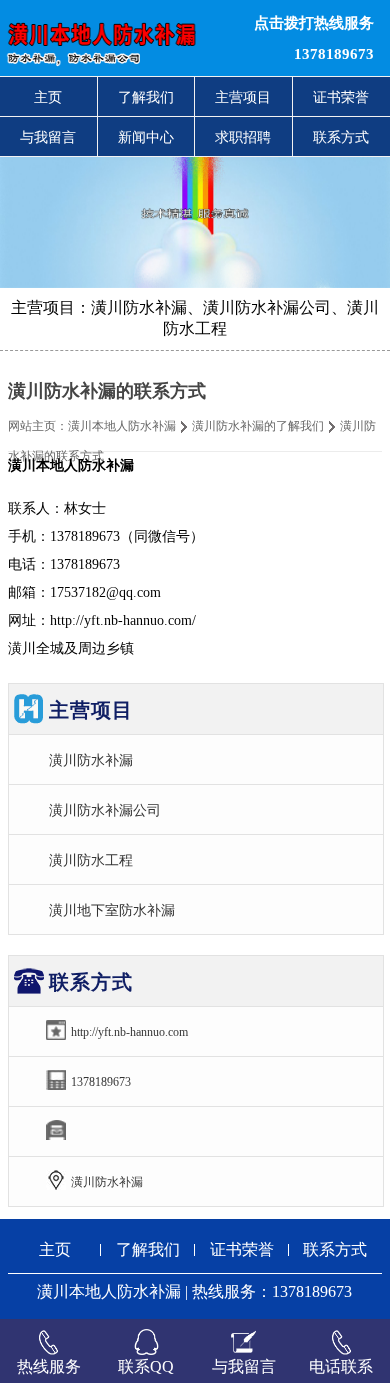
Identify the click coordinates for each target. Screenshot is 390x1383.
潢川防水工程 (91, 860)
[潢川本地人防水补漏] (119, 38)
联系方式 (335, 1249)
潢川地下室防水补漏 (112, 910)
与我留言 (48, 137)
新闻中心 (146, 137)
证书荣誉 (242, 1249)
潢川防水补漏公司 (105, 810)
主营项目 (243, 97)
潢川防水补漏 (91, 760)
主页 (48, 97)
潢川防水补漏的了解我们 (258, 426)
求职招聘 (243, 137)
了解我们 (146, 97)
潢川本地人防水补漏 (122, 426)
